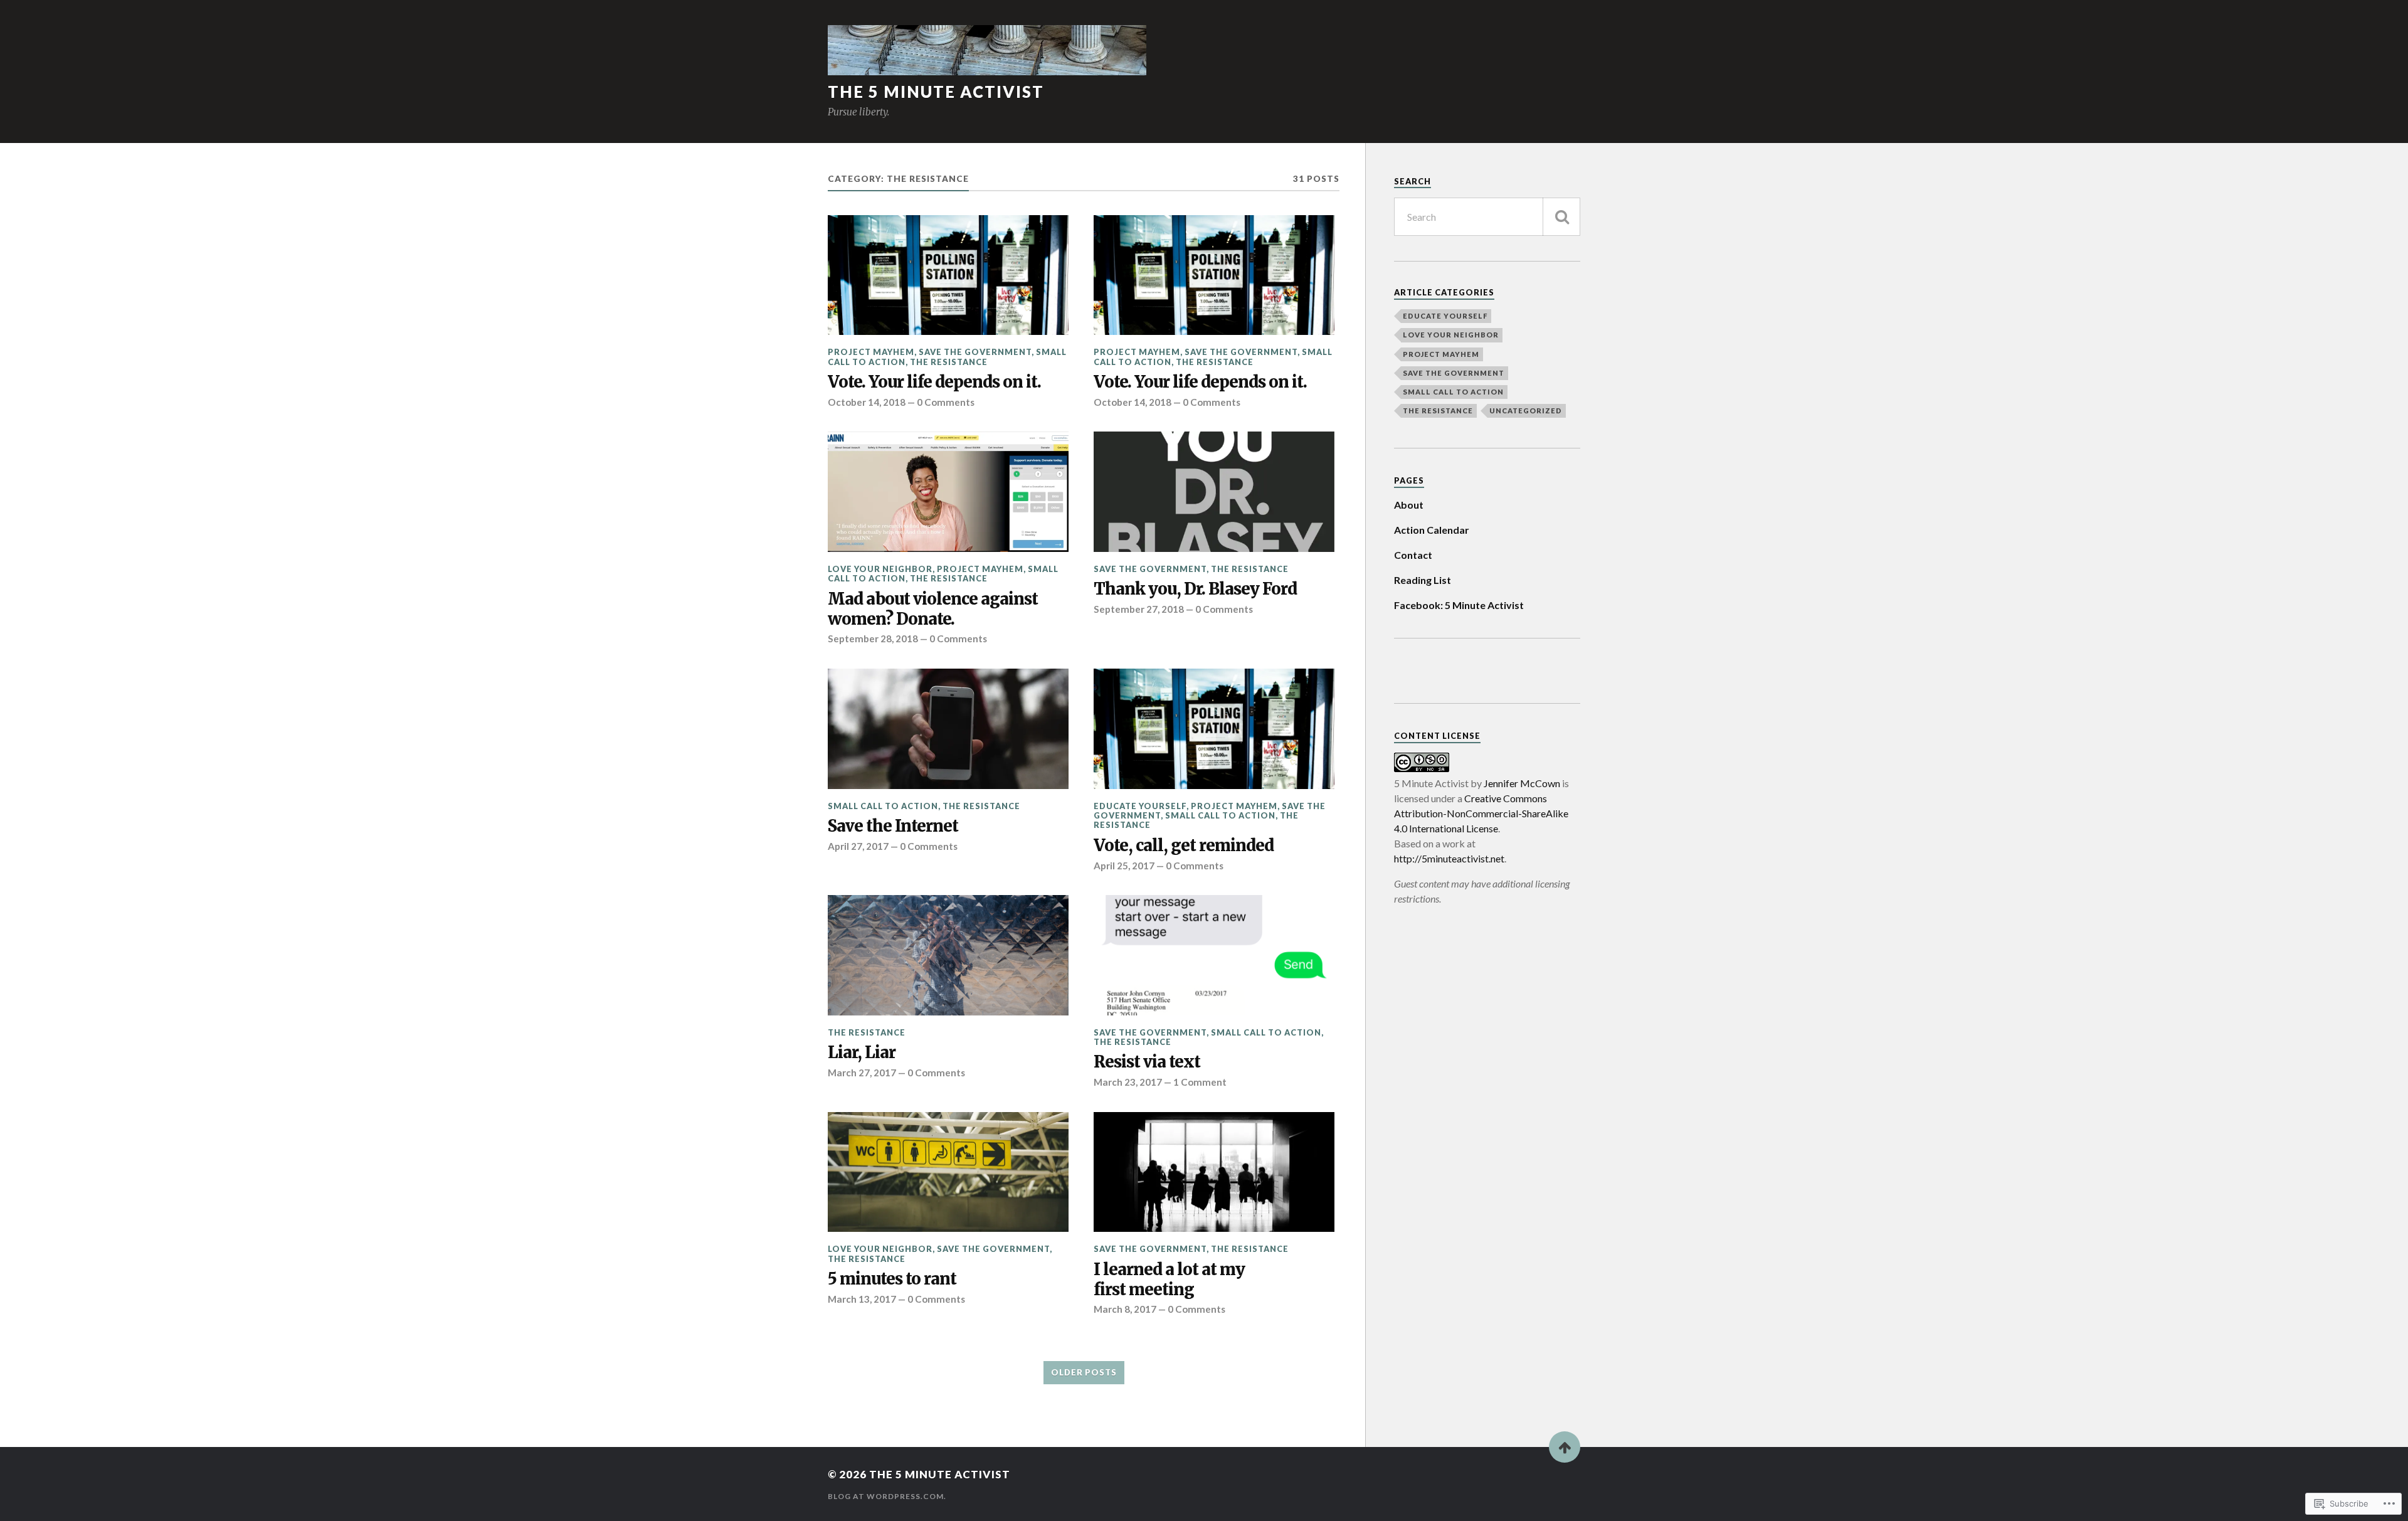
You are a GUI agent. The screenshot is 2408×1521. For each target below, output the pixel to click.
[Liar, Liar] (948, 955)
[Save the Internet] (948, 729)
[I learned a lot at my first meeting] (1214, 1172)
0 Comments (946, 402)
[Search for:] (1487, 217)
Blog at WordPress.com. (887, 1496)
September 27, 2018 (1139, 609)
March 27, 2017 (862, 1073)
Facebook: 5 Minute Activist (1459, 605)
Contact (1413, 555)
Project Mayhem (871, 352)
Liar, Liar (862, 1053)
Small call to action (883, 806)
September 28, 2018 (873, 639)
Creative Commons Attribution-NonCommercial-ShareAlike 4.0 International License (1481, 813)
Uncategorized (1526, 411)
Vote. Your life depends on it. (934, 382)
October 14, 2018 (867, 402)
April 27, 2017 (858, 846)
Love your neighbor (880, 569)
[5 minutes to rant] (948, 1172)
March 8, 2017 (1125, 1309)
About (1409, 505)
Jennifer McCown (1522, 783)
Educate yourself (1140, 806)
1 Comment (1200, 1082)
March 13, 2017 (862, 1299)
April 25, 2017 (1124, 866)
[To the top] (1565, 1447)
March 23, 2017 (1128, 1082)
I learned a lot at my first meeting (1169, 1280)
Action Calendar (1432, 530)
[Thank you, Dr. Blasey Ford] (1214, 492)
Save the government (975, 352)
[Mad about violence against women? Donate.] (948, 492)
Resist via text (1147, 1062)
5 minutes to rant (892, 1279)
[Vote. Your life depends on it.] (948, 275)
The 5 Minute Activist (936, 92)
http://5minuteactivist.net (1449, 858)
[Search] (1561, 217)
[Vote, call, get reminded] (1214, 729)
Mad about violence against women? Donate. (933, 609)
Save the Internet (893, 826)
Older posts (1084, 1372)
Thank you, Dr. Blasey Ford (1195, 589)
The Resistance (949, 362)
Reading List (1423, 580)
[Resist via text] (1214, 955)
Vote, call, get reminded (1184, 846)
